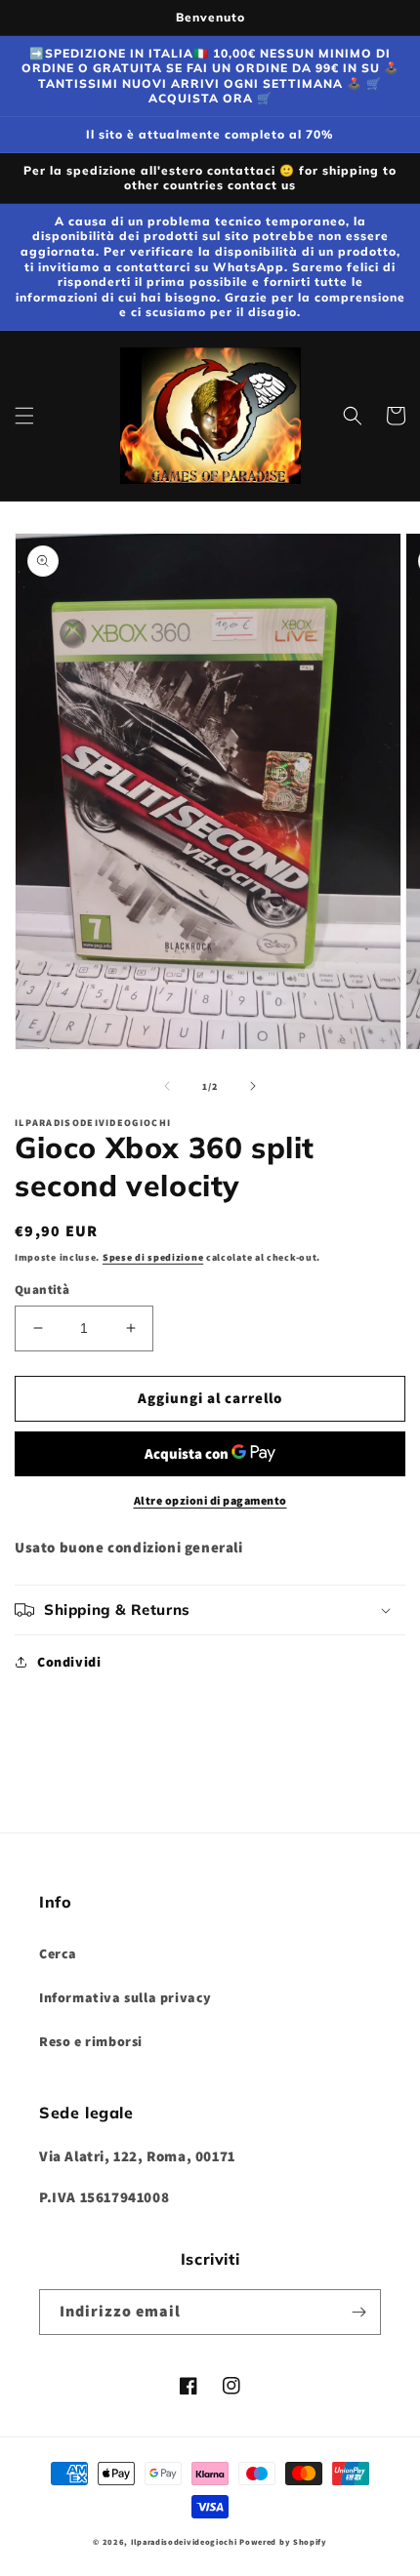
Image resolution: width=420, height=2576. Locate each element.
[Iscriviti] (358, 2312)
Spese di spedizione (153, 1257)
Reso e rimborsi (91, 2041)
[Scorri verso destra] (253, 1086)
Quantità (42, 1289)
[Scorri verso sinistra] (167, 1086)
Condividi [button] (69, 1662)
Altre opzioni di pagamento (210, 1500)
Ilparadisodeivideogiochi (184, 2541)
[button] (24, 416)
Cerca (58, 1953)
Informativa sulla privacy (126, 1997)
